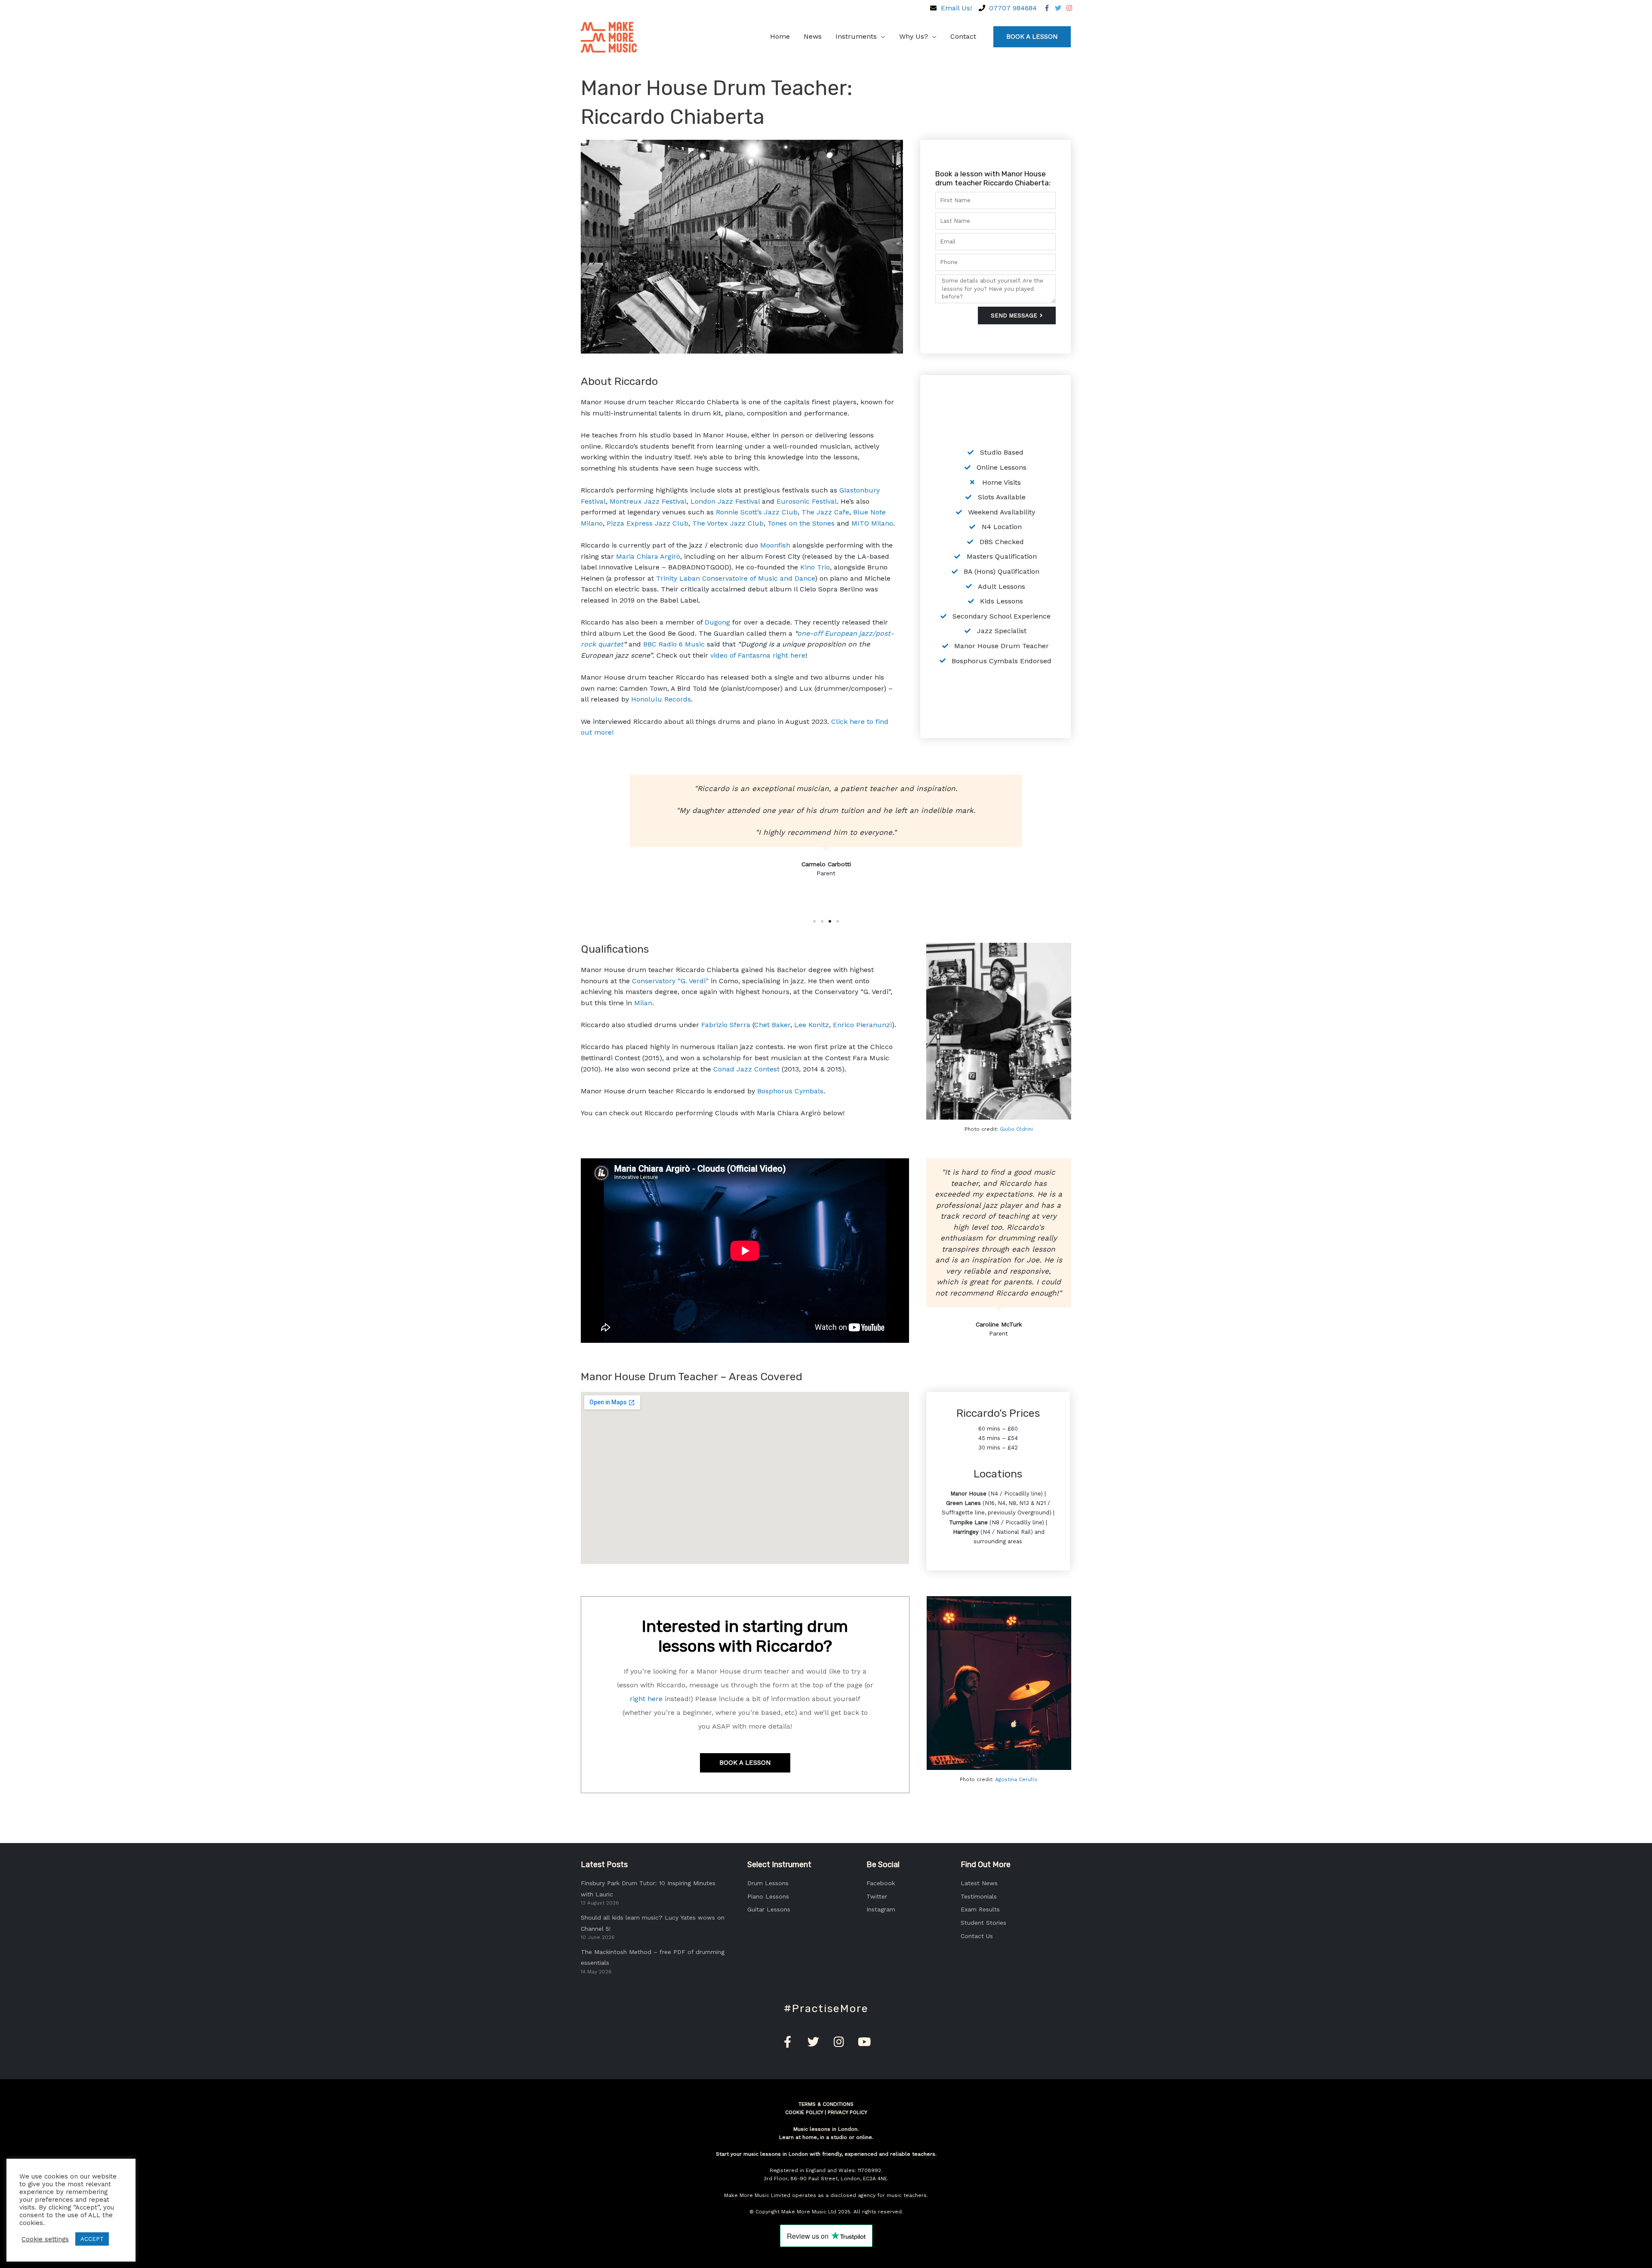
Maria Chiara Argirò (648, 556)
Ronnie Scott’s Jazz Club (757, 512)
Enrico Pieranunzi (862, 1025)
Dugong (717, 622)
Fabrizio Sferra (726, 1025)
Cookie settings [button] (45, 2239)
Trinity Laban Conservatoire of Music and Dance (735, 578)
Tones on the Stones (801, 523)
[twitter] (1057, 8)
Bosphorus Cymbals (790, 1091)
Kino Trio (815, 567)
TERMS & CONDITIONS (826, 2104)
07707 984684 (1013, 8)
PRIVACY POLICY (848, 2112)
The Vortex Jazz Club (728, 523)
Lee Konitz (812, 1025)
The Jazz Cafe (825, 512)
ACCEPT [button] (92, 2239)
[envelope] (932, 8)
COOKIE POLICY (804, 2112)
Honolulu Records (661, 699)
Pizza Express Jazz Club (647, 523)
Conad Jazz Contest (746, 1069)
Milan (643, 1003)
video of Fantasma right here (758, 655)
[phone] (980, 8)
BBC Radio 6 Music (674, 644)
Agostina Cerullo (1016, 1779)
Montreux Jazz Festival (648, 501)
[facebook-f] (1046, 8)
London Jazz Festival (725, 501)
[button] (814, 921)
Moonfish (775, 545)
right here (646, 1699)
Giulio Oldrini (1016, 1129)
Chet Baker (772, 1025)
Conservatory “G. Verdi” (670, 981)
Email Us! (956, 8)
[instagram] (1070, 8)
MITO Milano (872, 523)
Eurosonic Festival (807, 501)
